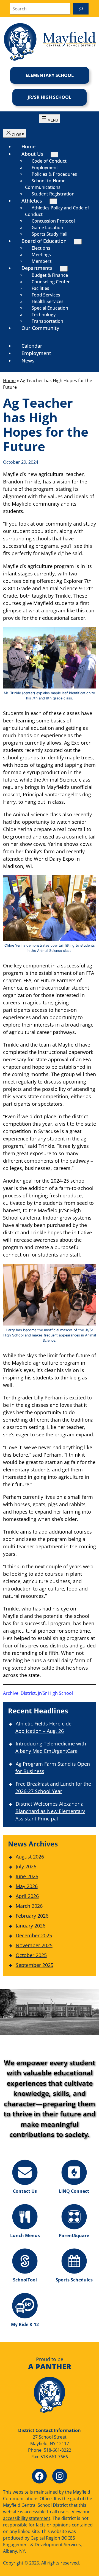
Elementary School (50, 75)
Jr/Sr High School (50, 97)
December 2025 (34, 1935)
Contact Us (25, 2191)
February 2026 (32, 1916)
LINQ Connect (74, 2191)
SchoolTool (25, 2280)
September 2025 (35, 1965)
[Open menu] (50, 119)
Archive (11, 1693)
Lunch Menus (25, 2235)
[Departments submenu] (64, 269)
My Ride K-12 (25, 2324)
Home (9, 381)
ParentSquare (74, 2235)
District (28, 1693)
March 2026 (29, 1906)
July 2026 (26, 1866)
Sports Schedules (74, 2280)
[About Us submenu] (54, 155)
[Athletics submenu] (53, 201)
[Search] (81, 9)
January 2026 (31, 1926)
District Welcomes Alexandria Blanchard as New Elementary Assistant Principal (50, 1811)
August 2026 (30, 1857)
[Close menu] (15, 133)
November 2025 (34, 1945)
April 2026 (27, 1896)
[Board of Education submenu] (78, 242)
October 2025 (31, 1955)
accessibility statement (27, 2518)
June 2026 (27, 1876)
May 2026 (27, 1886)
